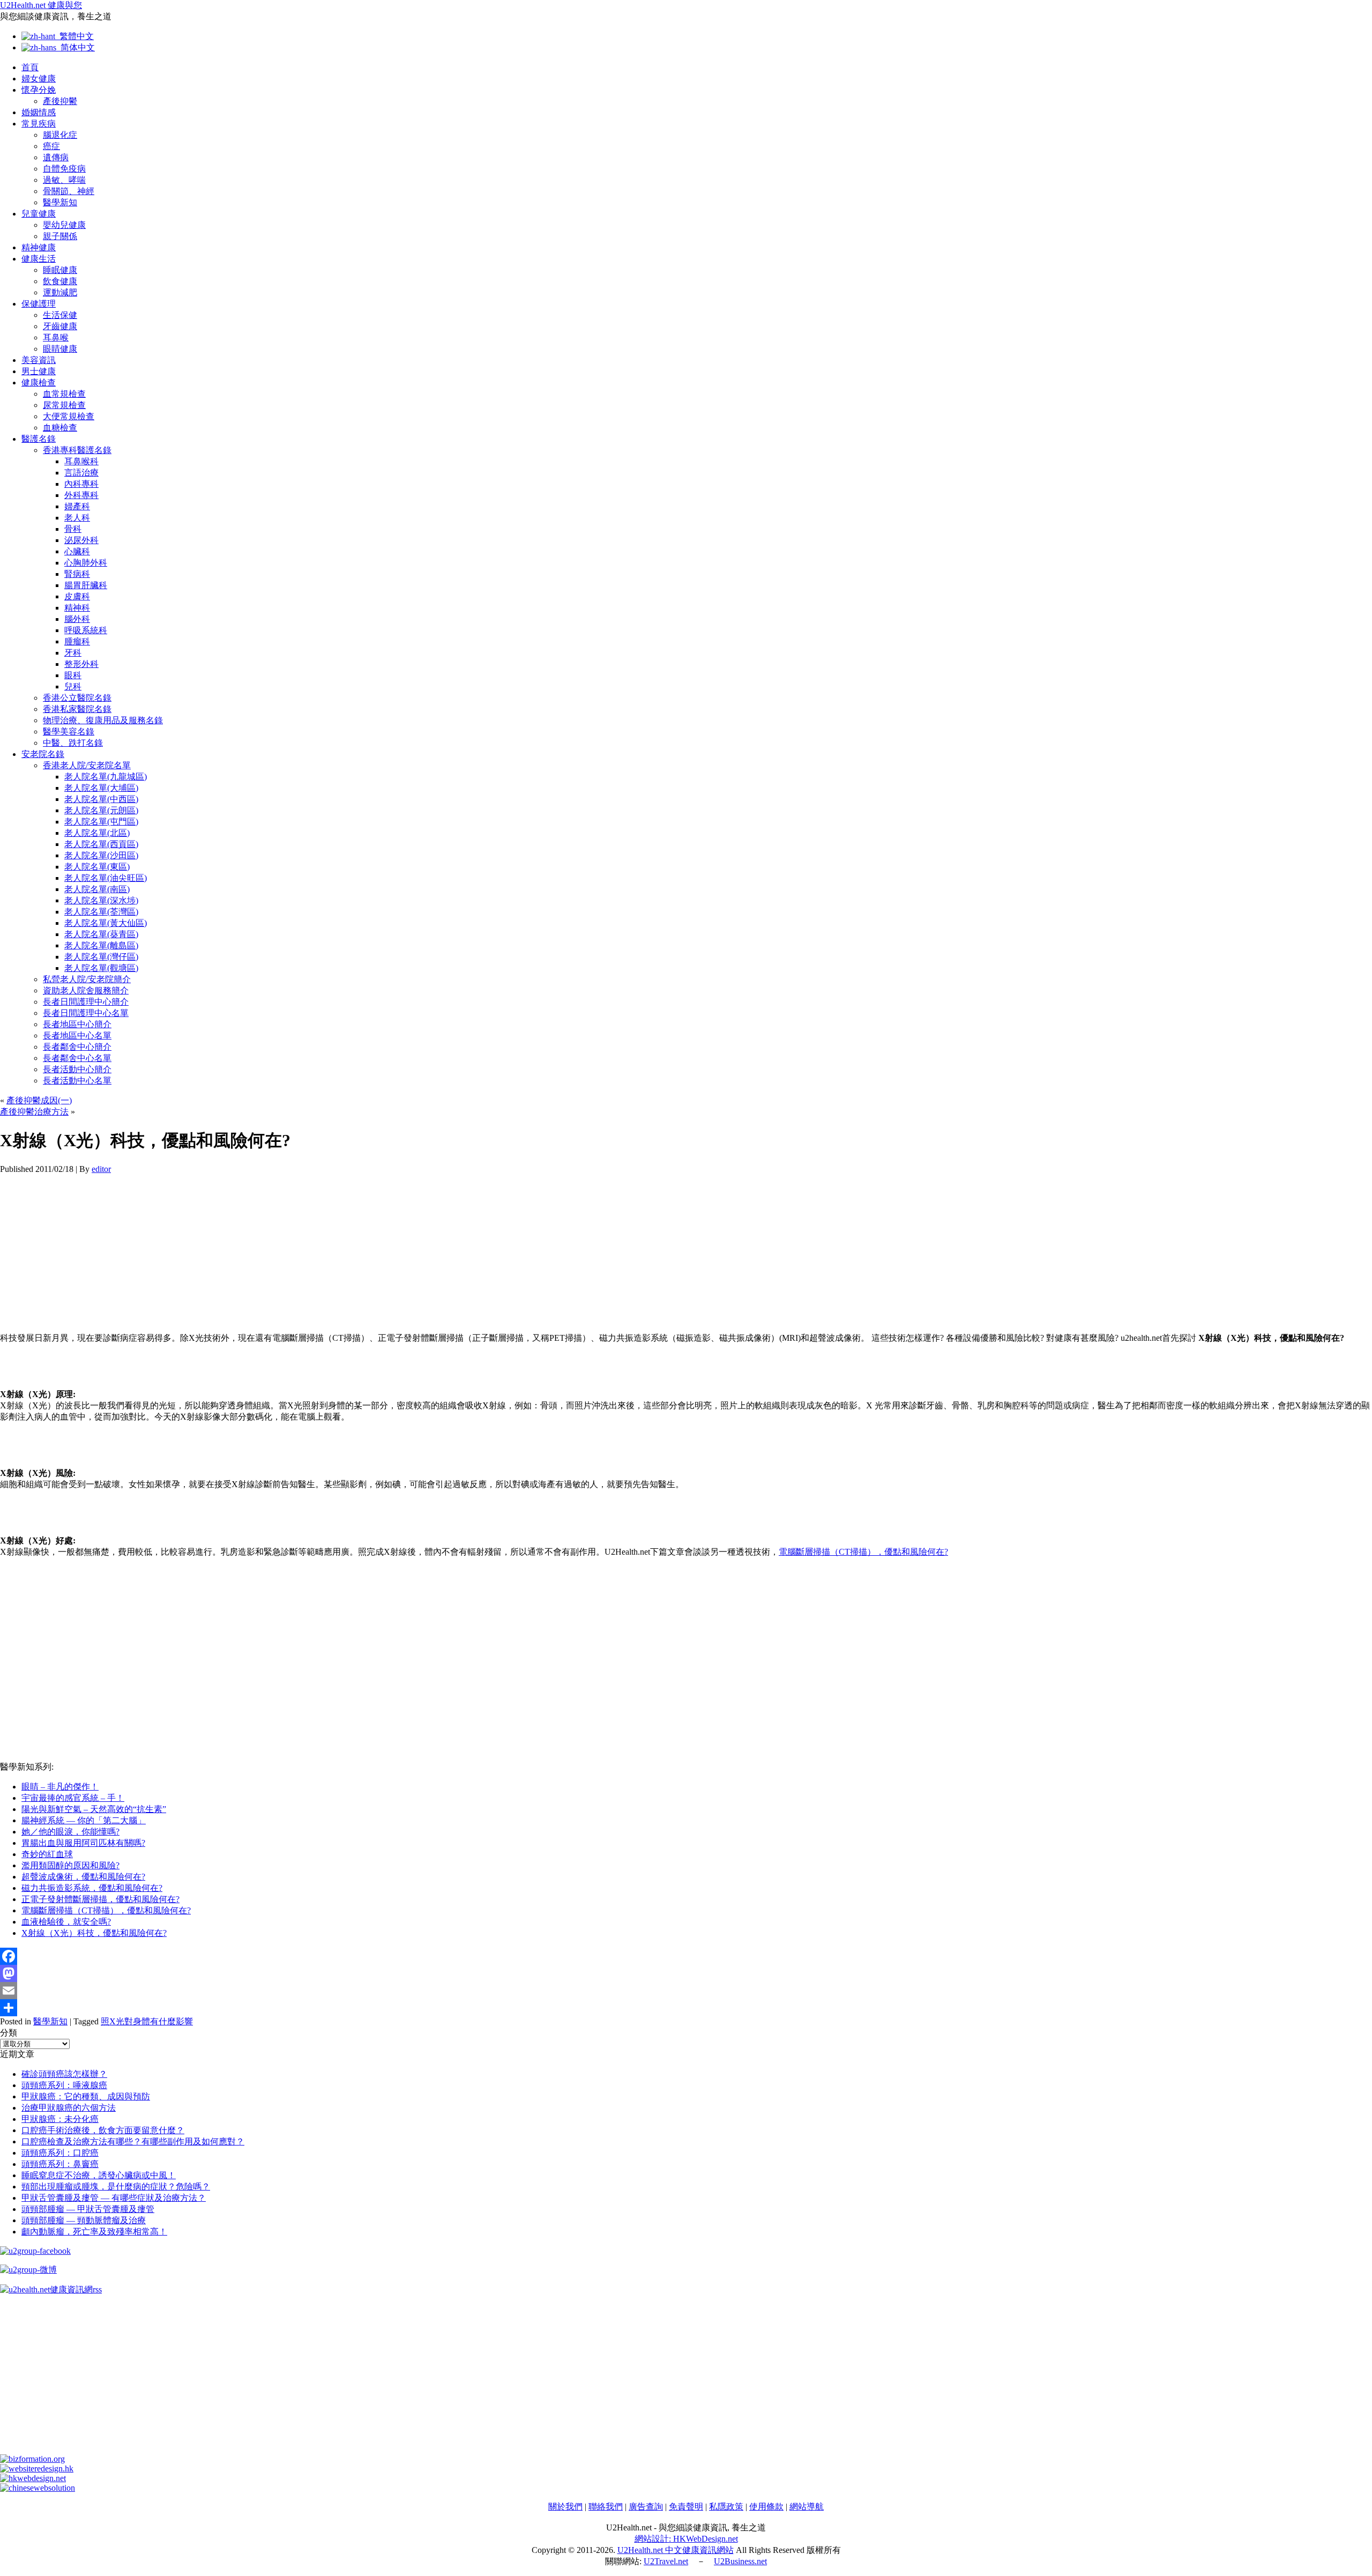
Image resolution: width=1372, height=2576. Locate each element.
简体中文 (76, 47)
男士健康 (39, 371)
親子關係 (60, 236)
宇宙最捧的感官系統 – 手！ (73, 1798)
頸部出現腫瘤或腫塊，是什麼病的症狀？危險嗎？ (116, 2187)
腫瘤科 (77, 641)
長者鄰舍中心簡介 (77, 1047)
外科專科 (81, 495)
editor (101, 1169)
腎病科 (77, 574)
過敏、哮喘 (64, 180)
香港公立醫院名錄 (77, 698)
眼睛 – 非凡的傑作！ (60, 1787)
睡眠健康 (60, 270)
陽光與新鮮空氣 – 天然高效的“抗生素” (94, 1809)
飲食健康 (60, 281)
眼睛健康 (60, 349)
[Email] (686, 1991)
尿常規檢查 (64, 405)
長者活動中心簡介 (77, 1069)
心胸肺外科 (86, 563)
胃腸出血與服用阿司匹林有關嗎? (83, 1843)
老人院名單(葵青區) (101, 934)
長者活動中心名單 (77, 1081)
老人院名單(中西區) (101, 799)
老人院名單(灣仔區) (101, 957)
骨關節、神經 (69, 191)
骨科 (73, 529)
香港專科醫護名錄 (77, 450)
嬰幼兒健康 (64, 225)
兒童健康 (39, 214)
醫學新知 (60, 202)
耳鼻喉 (56, 337)
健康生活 (39, 259)
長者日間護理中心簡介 (86, 1002)
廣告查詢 (646, 2507)
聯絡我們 (606, 2507)
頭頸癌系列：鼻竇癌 (60, 2164)
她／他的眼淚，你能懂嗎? (70, 1832)
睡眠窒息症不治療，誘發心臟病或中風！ (99, 2175)
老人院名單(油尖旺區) (106, 878)
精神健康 (39, 247)
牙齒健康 (60, 326)
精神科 (77, 608)
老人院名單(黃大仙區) (106, 923)
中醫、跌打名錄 (73, 743)
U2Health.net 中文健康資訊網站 (676, 2550)
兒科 (73, 686)
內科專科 (81, 484)
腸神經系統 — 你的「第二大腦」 (84, 1820)
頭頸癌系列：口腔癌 (60, 2153)
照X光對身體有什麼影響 (147, 2021)
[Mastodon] (686, 1973)
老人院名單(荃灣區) (101, 912)
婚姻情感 (39, 112)
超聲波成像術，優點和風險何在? (83, 1877)
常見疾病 (39, 124)
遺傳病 (56, 157)
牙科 (73, 653)
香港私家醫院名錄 (77, 709)
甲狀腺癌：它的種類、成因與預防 (86, 2096)
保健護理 (39, 304)
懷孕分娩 (39, 90)
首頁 (30, 67)
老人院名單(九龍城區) (106, 777)
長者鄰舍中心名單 (77, 1058)
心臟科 (77, 551)
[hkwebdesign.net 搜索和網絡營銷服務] (33, 2478)
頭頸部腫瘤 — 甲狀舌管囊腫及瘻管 (88, 2209)
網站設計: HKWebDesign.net (686, 2539)
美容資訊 (39, 360)
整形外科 (81, 664)
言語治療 (81, 473)
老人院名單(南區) (97, 889)
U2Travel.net (666, 2561)
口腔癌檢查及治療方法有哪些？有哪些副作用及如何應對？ (133, 2141)
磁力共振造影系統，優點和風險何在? (92, 1888)
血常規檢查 (64, 394)
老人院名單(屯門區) (101, 822)
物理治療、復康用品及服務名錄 (103, 720)
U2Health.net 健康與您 (41, 5)
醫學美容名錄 (69, 732)
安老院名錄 (43, 754)
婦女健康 (39, 79)
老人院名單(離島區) (101, 945)
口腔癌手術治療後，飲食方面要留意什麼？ (103, 2130)
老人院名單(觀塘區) (101, 968)
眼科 (73, 675)
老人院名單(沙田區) (101, 855)
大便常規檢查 (69, 416)
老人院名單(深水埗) (101, 900)
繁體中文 (74, 36)
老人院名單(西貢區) (101, 844)
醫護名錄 (39, 439)
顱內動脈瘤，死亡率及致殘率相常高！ (94, 2232)
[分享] (686, 2008)
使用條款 (766, 2507)
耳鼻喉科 (81, 461)
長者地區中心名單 (77, 1035)
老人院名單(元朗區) (101, 810)
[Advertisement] (322, 1249)
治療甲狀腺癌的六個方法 (69, 2108)
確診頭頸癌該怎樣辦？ (64, 2074)
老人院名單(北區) (97, 833)
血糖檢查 (60, 428)
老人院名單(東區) (97, 867)
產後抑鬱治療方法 (34, 1112)
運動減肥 (60, 292)
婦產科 (77, 506)
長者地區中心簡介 (77, 1024)
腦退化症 (60, 135)
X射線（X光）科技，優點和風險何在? (94, 1933)
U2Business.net (740, 2561)
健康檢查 (39, 383)
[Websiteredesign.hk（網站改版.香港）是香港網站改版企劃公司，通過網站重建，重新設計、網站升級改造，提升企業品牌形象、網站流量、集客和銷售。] (37, 2469)
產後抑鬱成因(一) (39, 1100)
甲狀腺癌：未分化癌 (60, 2119)
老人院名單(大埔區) (101, 788)
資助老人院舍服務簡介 (86, 990)
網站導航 (807, 2507)
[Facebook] (686, 1956)
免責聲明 (686, 2507)
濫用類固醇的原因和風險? (70, 1865)
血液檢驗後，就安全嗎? (66, 1922)
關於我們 (565, 2507)
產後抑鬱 (60, 101)
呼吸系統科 (86, 630)
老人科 (77, 518)
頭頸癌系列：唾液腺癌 (64, 2085)
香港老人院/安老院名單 (87, 765)
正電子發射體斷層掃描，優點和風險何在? (100, 1899)
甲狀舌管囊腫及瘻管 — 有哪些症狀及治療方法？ (114, 2198)
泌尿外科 (81, 540)
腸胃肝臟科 (86, 585)
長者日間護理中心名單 (86, 1013)
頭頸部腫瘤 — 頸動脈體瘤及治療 (84, 2220)
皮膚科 (77, 596)
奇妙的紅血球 (47, 1854)
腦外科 (77, 619)
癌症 (51, 146)
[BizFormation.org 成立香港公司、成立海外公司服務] (32, 2459)
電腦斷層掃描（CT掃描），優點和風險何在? (863, 1552)
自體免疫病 (64, 169)
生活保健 (60, 315)
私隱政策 (726, 2507)
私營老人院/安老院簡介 (87, 979)
